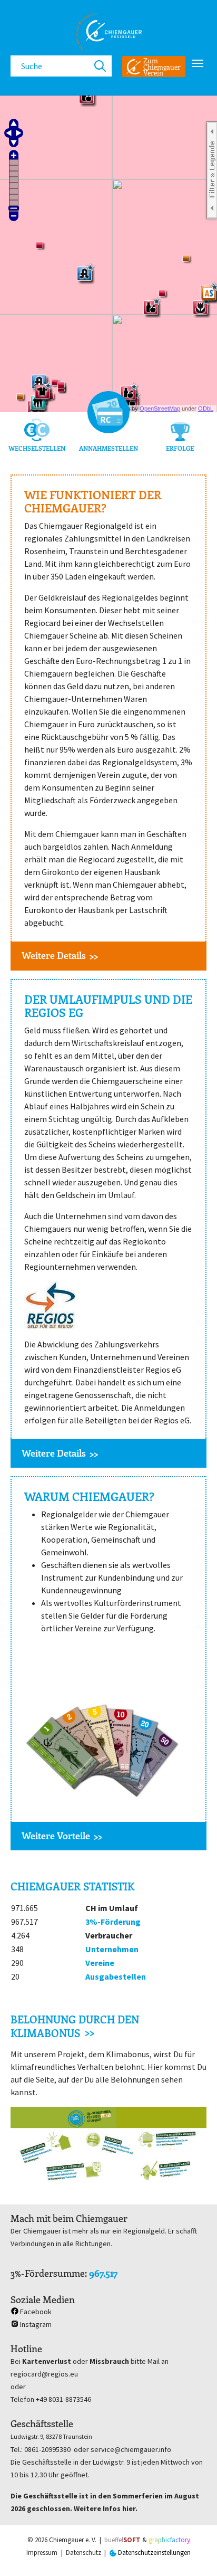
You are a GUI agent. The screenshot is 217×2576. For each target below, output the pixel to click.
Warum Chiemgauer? (89, 1496)
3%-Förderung (113, 1922)
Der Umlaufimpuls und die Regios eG (108, 1006)
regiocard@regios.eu (44, 2374)
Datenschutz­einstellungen (154, 2553)
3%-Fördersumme (48, 2273)
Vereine (100, 1963)
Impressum (42, 2553)
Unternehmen (112, 1949)
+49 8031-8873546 (63, 2399)
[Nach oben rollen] (194, 2553)
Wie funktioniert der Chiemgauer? (93, 502)
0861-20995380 (47, 2449)
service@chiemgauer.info (131, 2449)
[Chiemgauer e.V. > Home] (108, 32)
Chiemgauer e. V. (73, 2540)
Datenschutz (83, 2553)
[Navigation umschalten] (198, 63)
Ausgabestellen (116, 1976)
